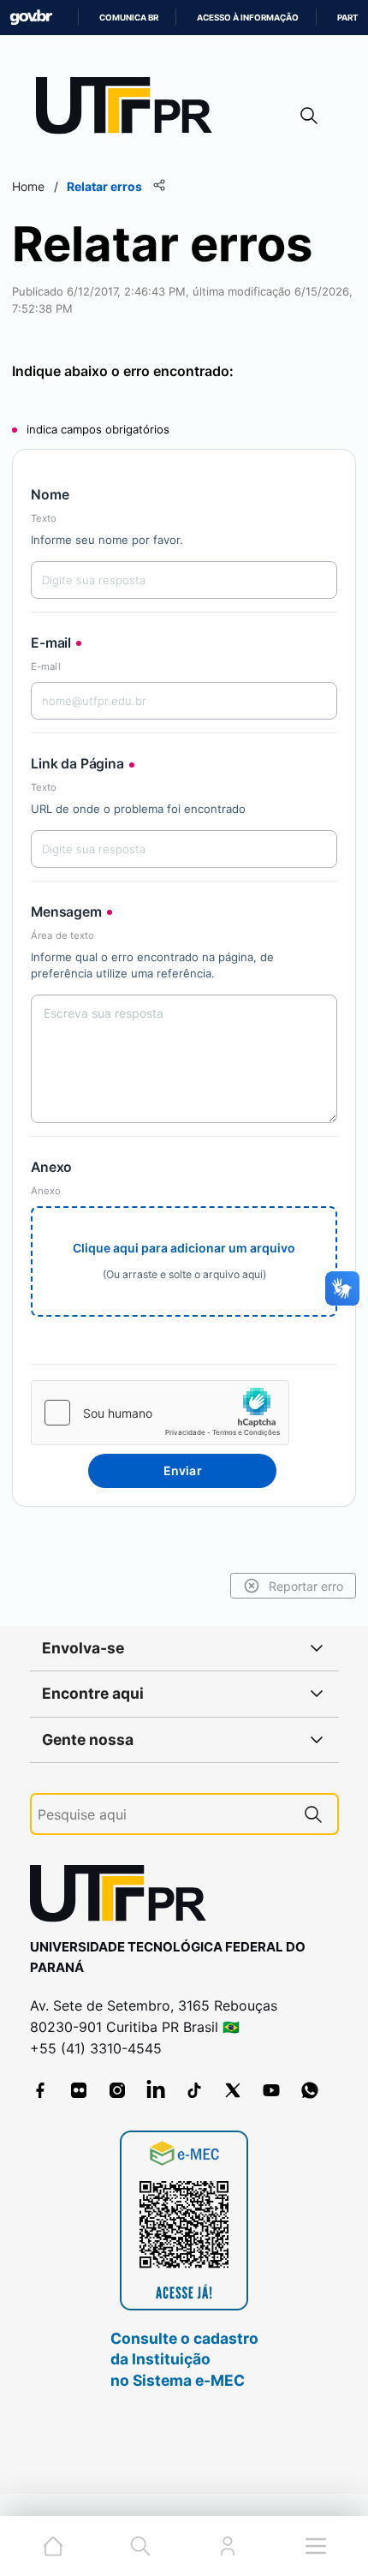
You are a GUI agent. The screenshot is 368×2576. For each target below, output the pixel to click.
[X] (233, 2090)
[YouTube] (271, 2090)
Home (28, 186)
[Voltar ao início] (124, 1897)
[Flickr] (79, 2090)
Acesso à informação (248, 18)
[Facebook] (40, 2090)
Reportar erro (306, 1586)
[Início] (130, 109)
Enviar (183, 1470)
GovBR (31, 18)
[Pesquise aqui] (313, 1814)
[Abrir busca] (309, 115)
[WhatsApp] (310, 2090)
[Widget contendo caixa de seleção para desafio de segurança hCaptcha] (160, 1413)
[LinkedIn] (156, 2090)
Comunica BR (129, 18)
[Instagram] (117, 2090)
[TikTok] (194, 2090)
